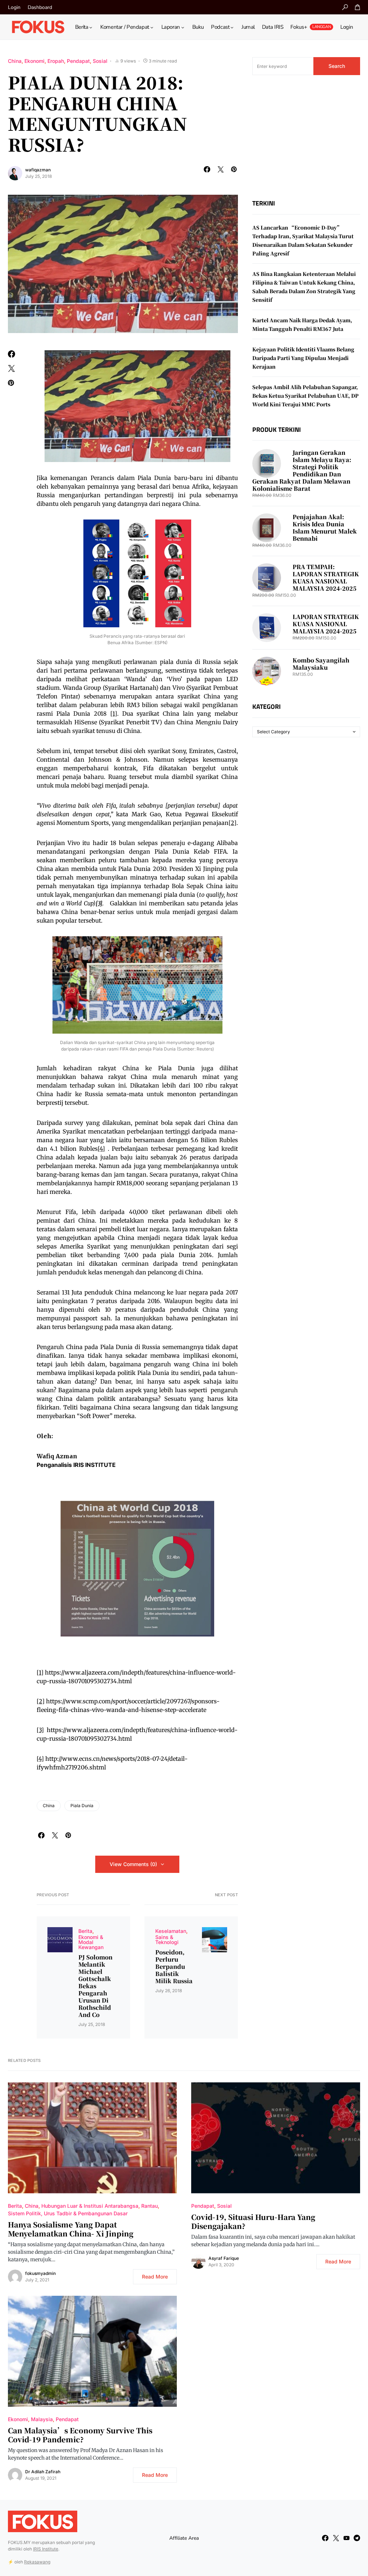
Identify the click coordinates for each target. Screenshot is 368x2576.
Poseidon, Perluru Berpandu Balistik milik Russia (174, 1967)
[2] (41, 1701)
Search (337, 66)
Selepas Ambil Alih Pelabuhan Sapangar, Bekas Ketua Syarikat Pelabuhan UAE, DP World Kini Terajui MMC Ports (305, 396)
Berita (85, 1931)
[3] (40, 1730)
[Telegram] (357, 2538)
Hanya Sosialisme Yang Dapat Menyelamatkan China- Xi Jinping (71, 2229)
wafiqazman (38, 170)
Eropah (56, 61)
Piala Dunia (82, 1806)
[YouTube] (346, 2538)
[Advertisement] (306, 137)
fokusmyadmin (40, 2273)
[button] (345, 7)
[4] (101, 1149)
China (15, 61)
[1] (114, 714)
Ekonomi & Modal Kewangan (91, 1942)
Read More (155, 2277)
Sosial (100, 61)
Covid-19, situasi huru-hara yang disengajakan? (253, 2221)
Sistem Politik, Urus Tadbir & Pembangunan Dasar (68, 2213)
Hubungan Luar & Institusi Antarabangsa (90, 2206)
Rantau (149, 2206)
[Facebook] (325, 2538)
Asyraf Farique (224, 2258)
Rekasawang (37, 2562)
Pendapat (78, 61)
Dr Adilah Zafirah (43, 2472)
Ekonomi (34, 61)
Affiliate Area (184, 2538)
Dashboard (40, 7)
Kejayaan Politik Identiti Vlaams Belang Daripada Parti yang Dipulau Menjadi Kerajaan (303, 358)
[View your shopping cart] (358, 7)
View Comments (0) (133, 1864)
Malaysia (42, 2419)
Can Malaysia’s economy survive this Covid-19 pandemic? (80, 2435)
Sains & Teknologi (167, 1940)
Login (14, 7)
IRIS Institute (46, 2549)
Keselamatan (171, 1931)
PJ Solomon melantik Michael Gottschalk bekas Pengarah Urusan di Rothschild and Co (95, 1986)
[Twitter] (336, 2538)
